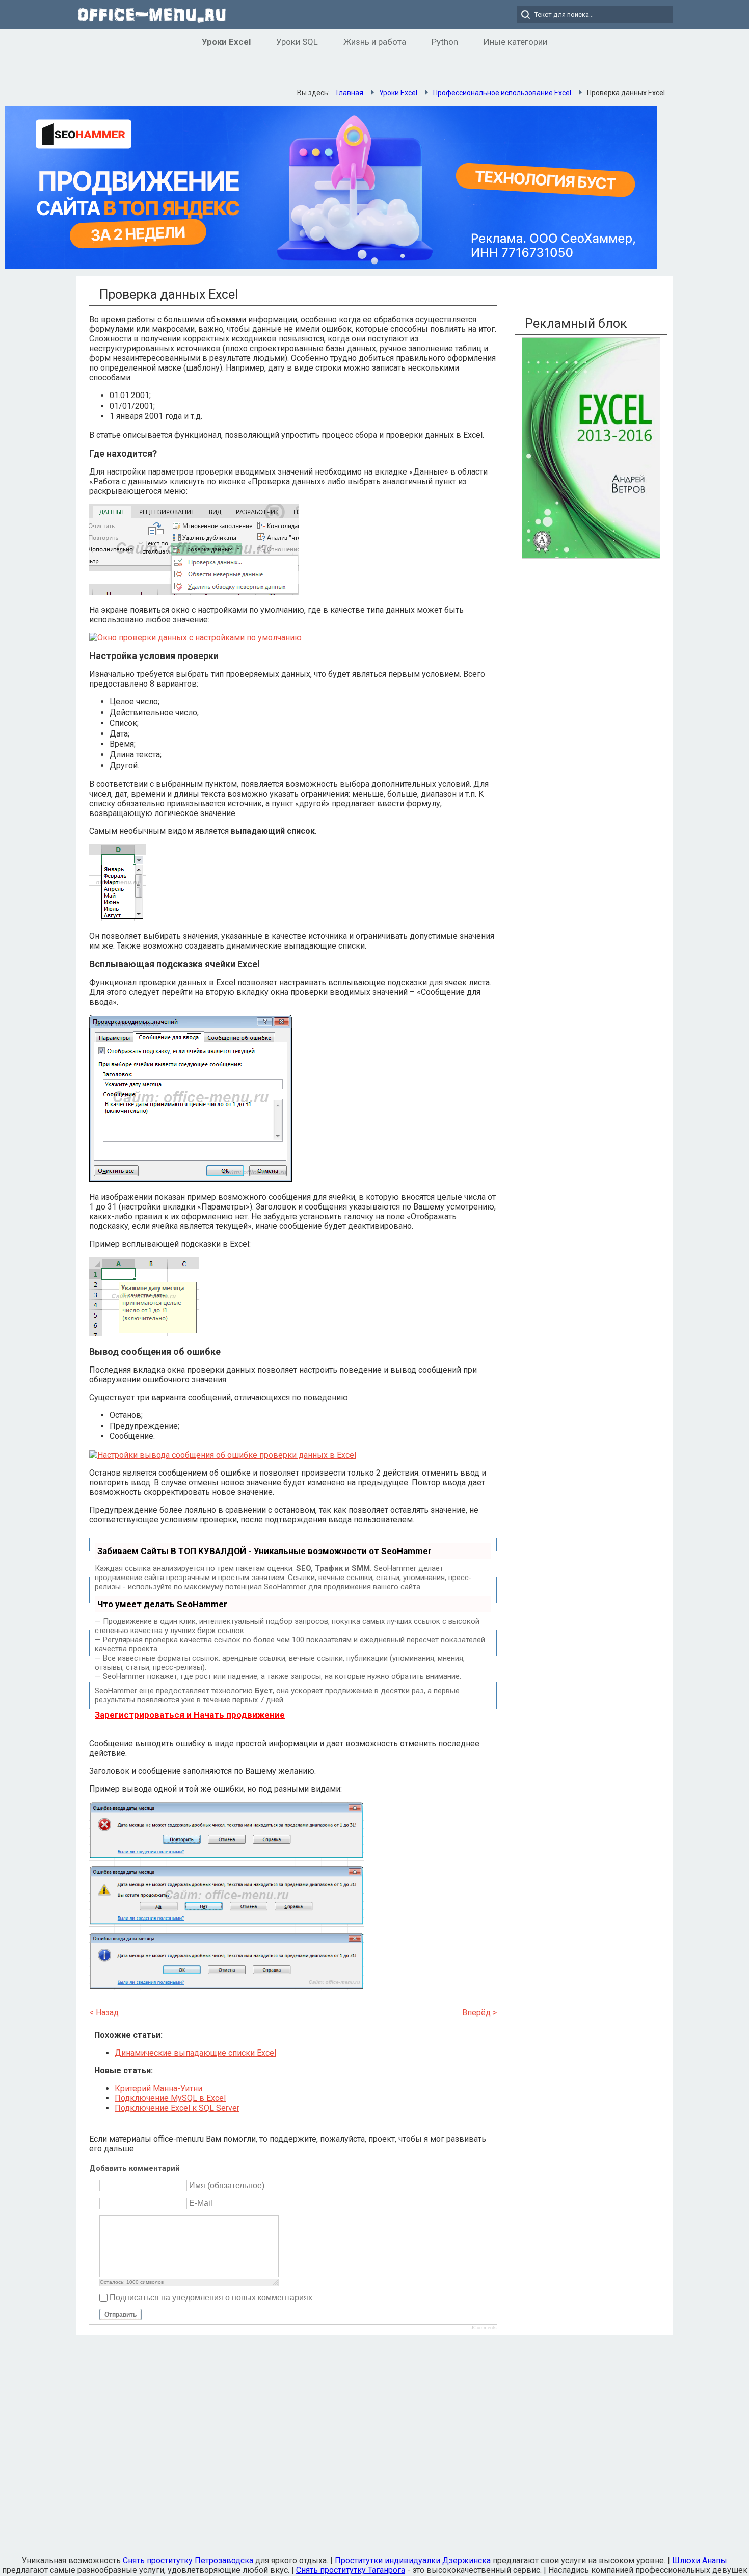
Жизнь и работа (375, 42)
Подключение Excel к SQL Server (177, 2108)
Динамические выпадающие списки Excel (195, 2053)
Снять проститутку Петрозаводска (188, 2560)
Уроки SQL (297, 42)
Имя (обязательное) (227, 2185)
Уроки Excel (226, 42)
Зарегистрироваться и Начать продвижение (190, 1715)
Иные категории (515, 42)
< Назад (104, 2013)
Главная (350, 93)
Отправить (121, 2315)
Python (445, 42)
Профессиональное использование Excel (502, 93)
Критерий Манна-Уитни (158, 2088)
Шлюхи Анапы (700, 2560)
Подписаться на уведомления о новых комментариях (211, 2297)
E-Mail (201, 2203)
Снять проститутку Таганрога (351, 2570)
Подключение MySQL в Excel (170, 2098)
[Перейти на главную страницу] (153, 15)
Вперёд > (479, 2013)
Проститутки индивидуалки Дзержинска (413, 2560)
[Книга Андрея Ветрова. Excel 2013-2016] (591, 556)
